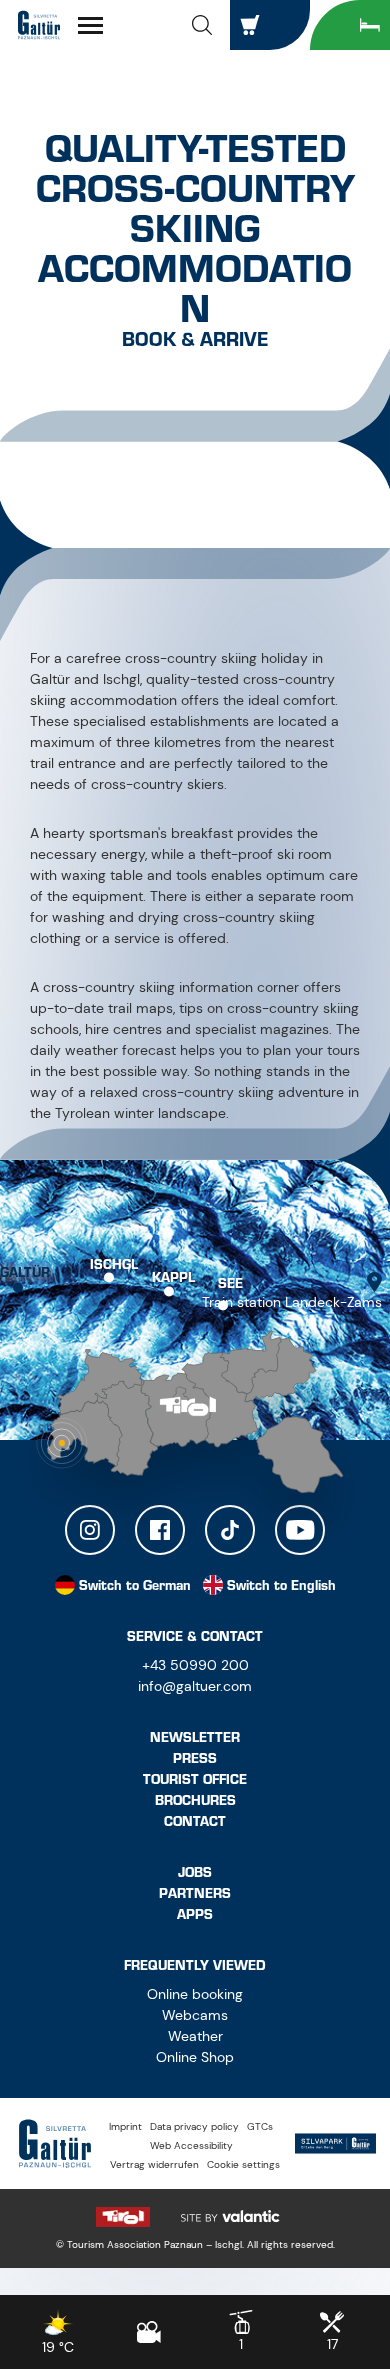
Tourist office (195, 1779)
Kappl (173, 1277)
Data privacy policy (194, 2126)
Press (195, 1758)
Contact (195, 1821)
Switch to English (281, 1585)
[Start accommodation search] (350, 25)
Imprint (125, 2126)
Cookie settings (243, 2164)
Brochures (195, 1800)
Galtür (25, 1271)
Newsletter (195, 1737)
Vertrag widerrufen (154, 2164)
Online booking (195, 1994)
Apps (195, 1914)
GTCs (260, 2126)
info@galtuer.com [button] (195, 1686)
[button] (202, 25)
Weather (195, 2036)
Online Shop (195, 2057)
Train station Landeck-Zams (292, 1302)
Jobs (195, 1872)
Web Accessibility (191, 2145)
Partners (195, 1893)
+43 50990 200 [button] (195, 1665)
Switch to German (135, 1585)
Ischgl (114, 1263)
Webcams (195, 2015)
